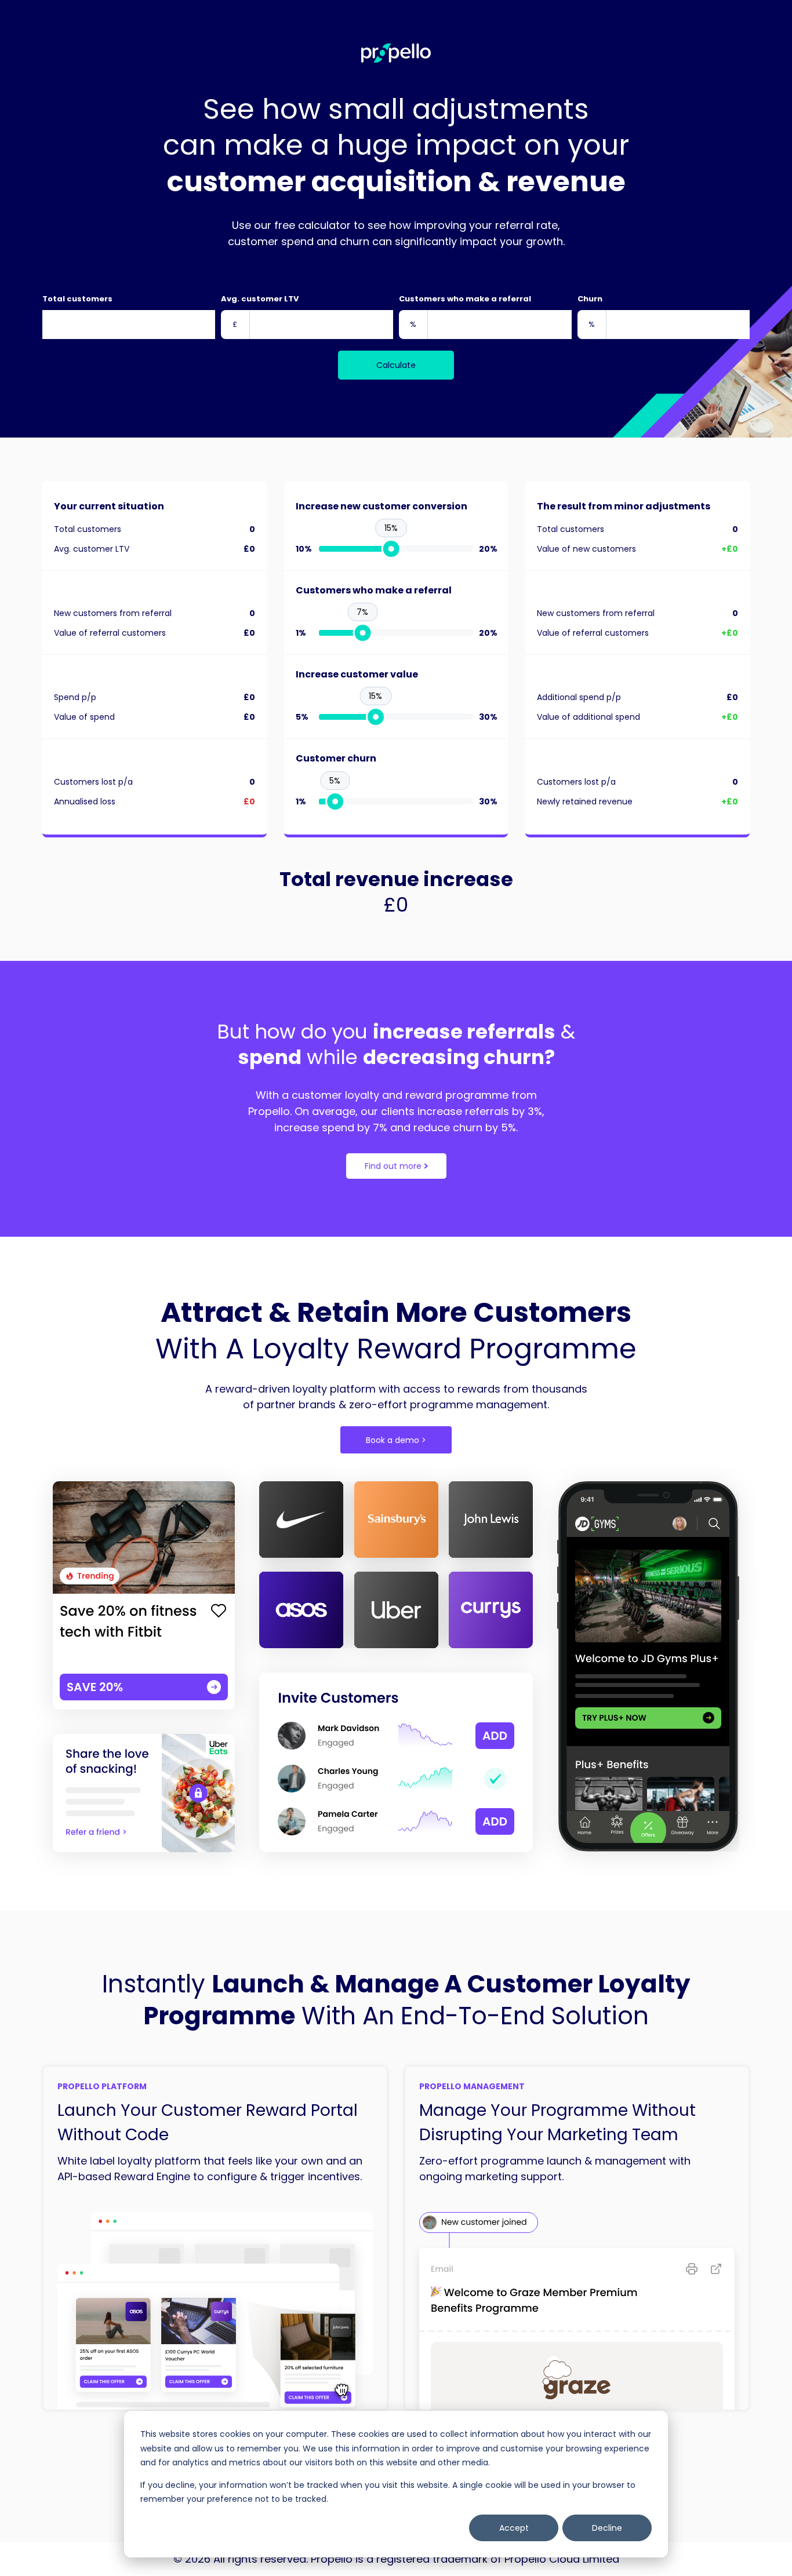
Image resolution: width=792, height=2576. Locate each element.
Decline (607, 2528)
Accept (514, 2528)
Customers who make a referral (465, 299)
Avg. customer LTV (260, 299)
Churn (590, 299)
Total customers (77, 299)
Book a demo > (396, 1440)
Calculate (396, 365)
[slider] (391, 549)
